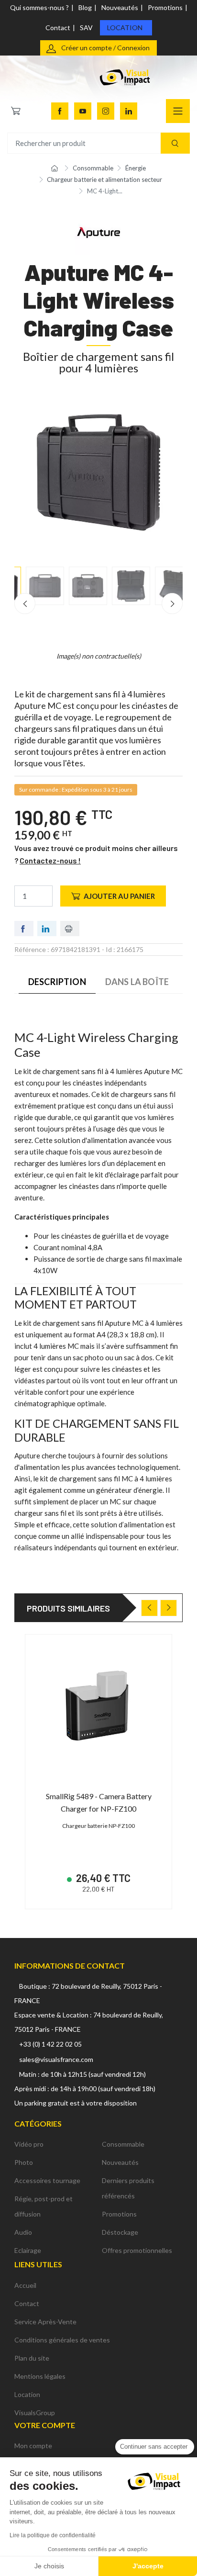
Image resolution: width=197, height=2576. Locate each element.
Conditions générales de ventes (62, 2340)
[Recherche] (175, 143)
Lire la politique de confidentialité (53, 2535)
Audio (23, 2232)
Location (125, 28)
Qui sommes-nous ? (39, 7)
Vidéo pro (29, 2144)
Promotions (165, 7)
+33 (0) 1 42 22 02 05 (50, 2044)
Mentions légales (40, 2376)
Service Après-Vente (45, 2322)
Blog (85, 7)
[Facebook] (60, 111)
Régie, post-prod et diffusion (44, 2206)
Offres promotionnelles (137, 2250)
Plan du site (32, 2358)
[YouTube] (83, 111)
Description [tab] (57, 982)
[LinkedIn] (129, 111)
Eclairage (28, 2250)
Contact (58, 28)
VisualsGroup (35, 2413)
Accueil (25, 2285)
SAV (86, 28)
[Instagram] (106, 111)
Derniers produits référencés (128, 2188)
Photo (24, 2162)
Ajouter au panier (119, 896)
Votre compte (45, 2425)
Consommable (123, 2144)
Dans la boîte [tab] (137, 982)
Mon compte (33, 2446)
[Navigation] (178, 111)
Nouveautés (120, 7)
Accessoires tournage (47, 2180)
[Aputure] (98, 231)
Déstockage (120, 2232)
